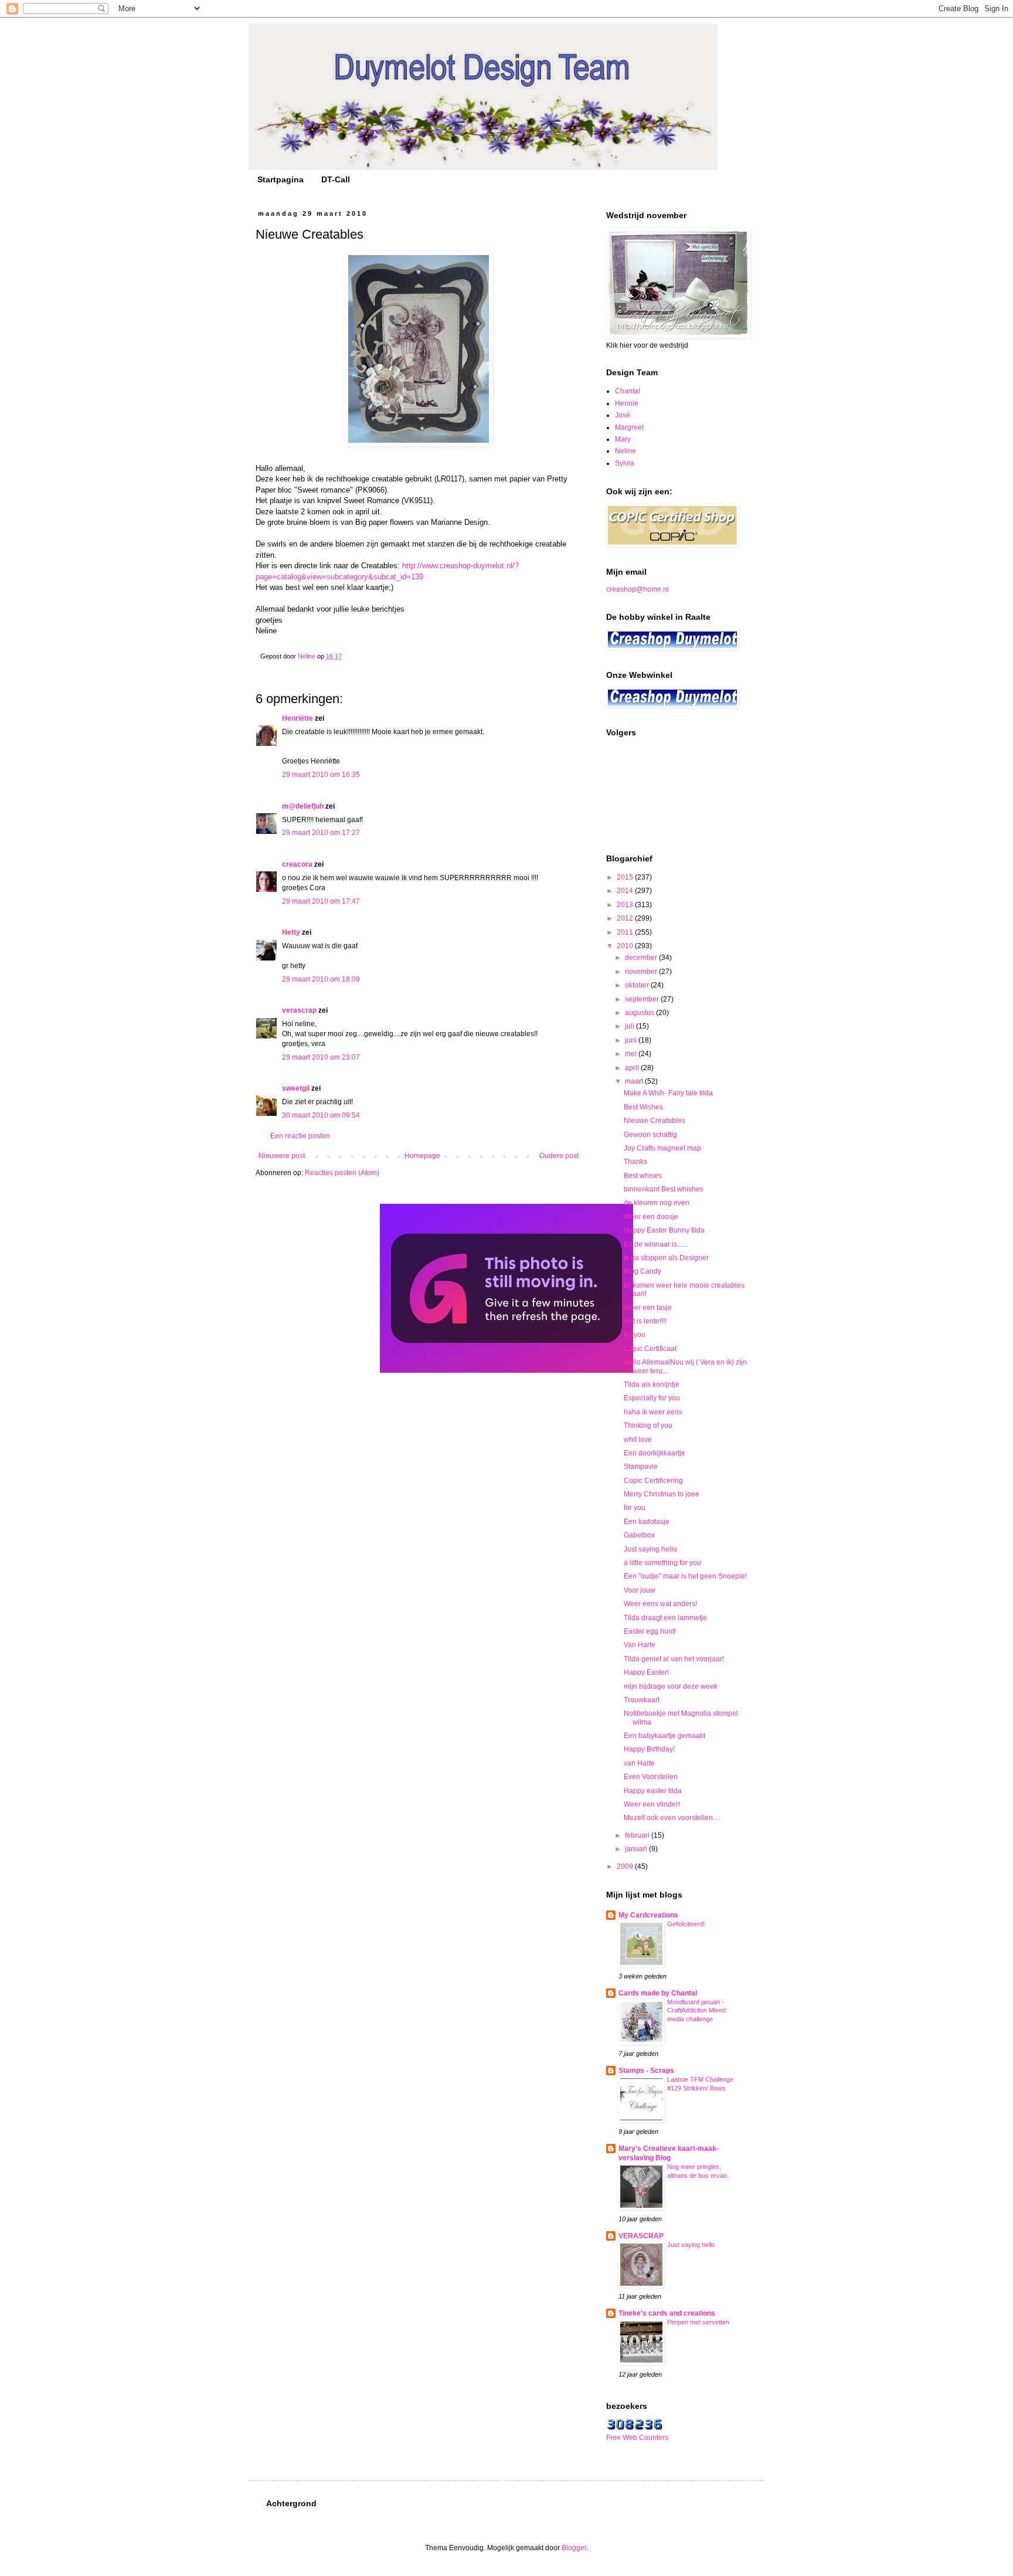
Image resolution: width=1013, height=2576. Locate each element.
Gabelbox (639, 1535)
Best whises (643, 1176)
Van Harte (640, 1645)
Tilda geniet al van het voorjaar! (674, 1659)
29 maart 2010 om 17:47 (321, 901)
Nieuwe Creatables (655, 1121)
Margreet (629, 427)
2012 (626, 918)
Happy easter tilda (653, 1791)
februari (638, 1835)
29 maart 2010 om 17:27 (321, 833)
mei (632, 1054)
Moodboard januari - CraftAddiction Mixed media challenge (696, 2011)
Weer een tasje (648, 1308)
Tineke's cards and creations (667, 2313)
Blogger (574, 2548)
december (642, 958)
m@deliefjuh (303, 806)
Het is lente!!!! (645, 1321)
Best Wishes (643, 1107)
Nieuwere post (282, 1156)
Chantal (628, 391)
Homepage (422, 1156)
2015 (626, 877)
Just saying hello (650, 1549)
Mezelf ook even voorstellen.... (672, 1818)
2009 (626, 1866)
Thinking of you (648, 1426)
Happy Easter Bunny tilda (664, 1230)
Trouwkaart (642, 1700)
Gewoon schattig (650, 1135)
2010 (626, 946)
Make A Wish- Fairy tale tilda (668, 1093)
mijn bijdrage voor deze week (671, 1686)
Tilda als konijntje (652, 1384)
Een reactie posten (300, 1136)
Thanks (635, 1162)
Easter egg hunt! (650, 1631)
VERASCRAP (641, 2236)
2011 (626, 932)
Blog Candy (643, 1271)
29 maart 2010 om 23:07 (321, 1057)
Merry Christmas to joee (662, 1494)
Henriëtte (298, 718)
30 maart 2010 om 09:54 (321, 1115)
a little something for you (662, 1563)
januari (637, 1849)
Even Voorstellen (651, 1777)
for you (635, 1335)
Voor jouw (640, 1590)
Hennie (627, 403)
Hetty (291, 932)
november (642, 972)
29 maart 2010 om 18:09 (321, 979)
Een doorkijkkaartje (655, 1453)
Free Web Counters (637, 2438)
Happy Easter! (646, 1672)
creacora (297, 864)
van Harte (639, 1763)
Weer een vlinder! (652, 1804)
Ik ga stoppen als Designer (666, 1258)
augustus (640, 1013)
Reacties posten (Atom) (342, 1173)
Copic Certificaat (650, 1349)
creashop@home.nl (638, 589)
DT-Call (336, 179)
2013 (626, 905)
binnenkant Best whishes (664, 1189)
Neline (626, 451)
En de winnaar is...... (656, 1244)
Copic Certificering (653, 1481)
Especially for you (652, 1398)
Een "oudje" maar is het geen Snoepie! (685, 1576)
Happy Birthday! (649, 1749)
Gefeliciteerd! (686, 1924)
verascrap (299, 1010)
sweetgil (296, 1088)
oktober (638, 985)
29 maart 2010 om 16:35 (321, 775)
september (643, 999)
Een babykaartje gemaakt (664, 1736)
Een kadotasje (647, 1522)
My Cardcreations (648, 1915)
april (633, 1068)
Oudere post (559, 1156)
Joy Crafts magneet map (662, 1148)
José (623, 415)
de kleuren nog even (657, 1203)
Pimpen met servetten (698, 2322)
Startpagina (281, 179)
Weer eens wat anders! (660, 1604)
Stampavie (641, 1467)
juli (630, 1026)
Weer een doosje (651, 1217)
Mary (623, 439)
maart (635, 1081)
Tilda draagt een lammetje (665, 1618)
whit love (638, 1440)
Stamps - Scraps (646, 2071)
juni (632, 1040)
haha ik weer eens (653, 1412)
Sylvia (625, 463)
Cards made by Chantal (658, 1993)
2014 (626, 891)
